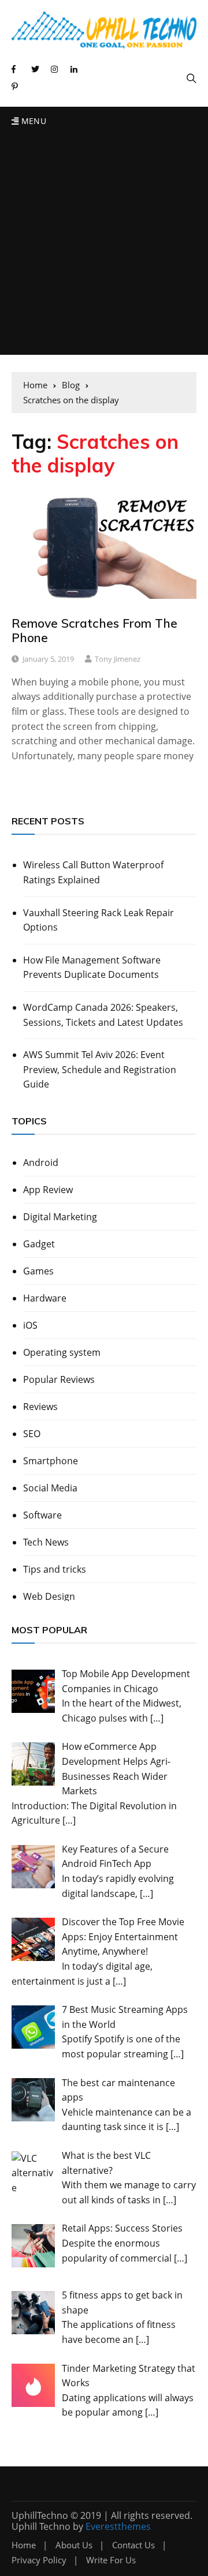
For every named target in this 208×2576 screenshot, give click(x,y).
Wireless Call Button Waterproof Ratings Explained (93, 872)
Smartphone (51, 1461)
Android (41, 1163)
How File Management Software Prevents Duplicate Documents (92, 968)
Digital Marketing (60, 1217)
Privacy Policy (39, 2560)
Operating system (62, 1352)
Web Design (49, 1596)
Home (24, 2545)
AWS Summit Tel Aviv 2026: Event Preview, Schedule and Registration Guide (100, 1069)
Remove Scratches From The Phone (94, 630)
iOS (30, 1325)
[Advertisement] (104, 245)
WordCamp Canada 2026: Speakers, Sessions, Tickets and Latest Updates (103, 1015)
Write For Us (111, 2560)
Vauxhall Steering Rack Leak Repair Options (99, 920)
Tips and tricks (55, 1569)
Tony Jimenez (118, 659)
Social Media (50, 1488)
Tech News (46, 1542)
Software (42, 1515)
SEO (32, 1434)
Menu (32, 121)
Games (38, 1271)
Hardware (45, 1298)
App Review (48, 1190)
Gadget (39, 1244)
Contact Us (133, 2545)
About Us (74, 2545)
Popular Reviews (59, 1379)
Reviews (40, 1407)
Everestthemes (118, 2526)
